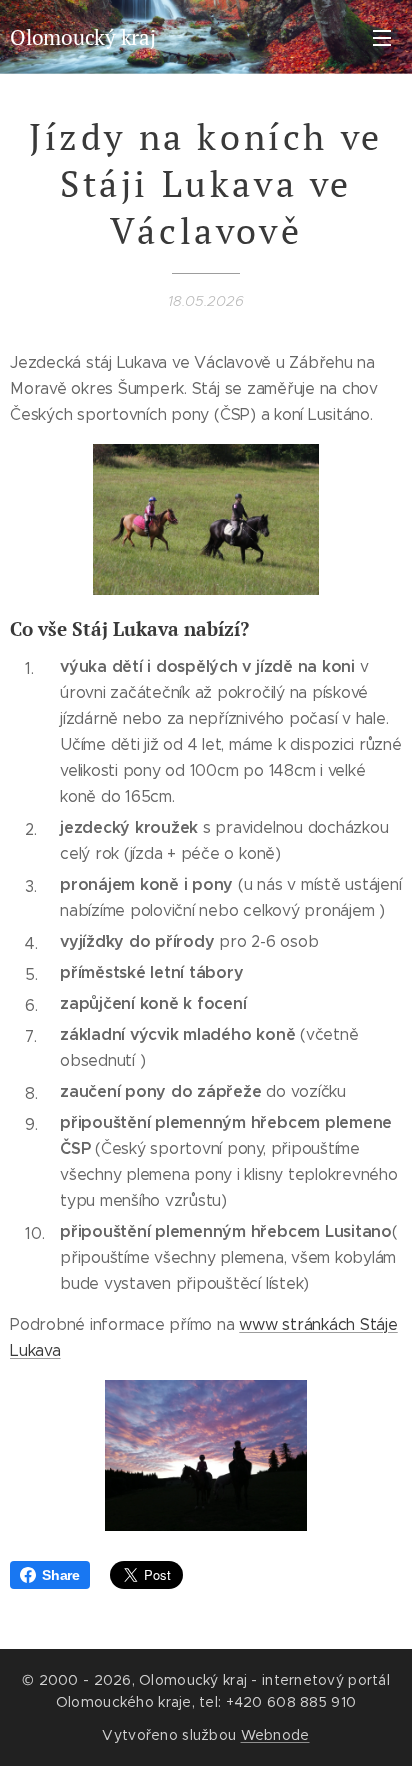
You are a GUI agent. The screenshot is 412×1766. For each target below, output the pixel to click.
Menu (382, 37)
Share (61, 1575)
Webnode (275, 1735)
